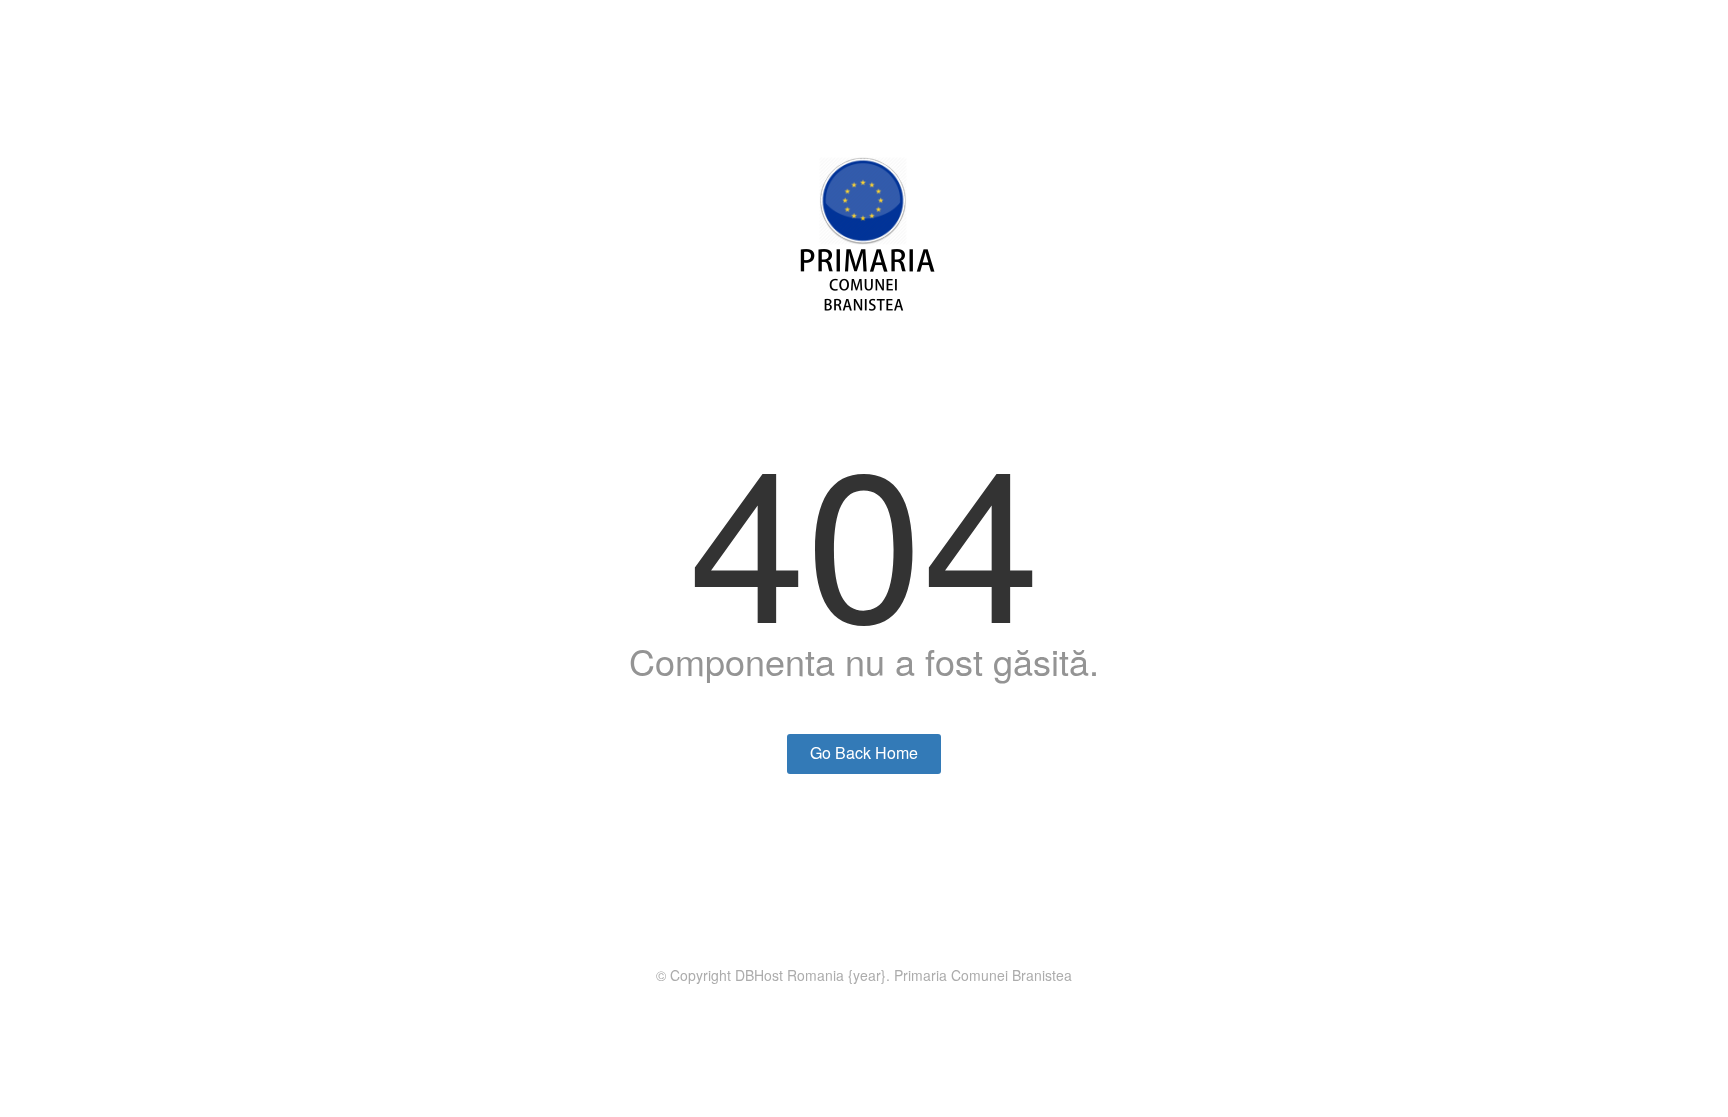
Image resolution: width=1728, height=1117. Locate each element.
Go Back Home (864, 752)
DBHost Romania (789, 975)
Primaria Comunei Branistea (983, 975)
